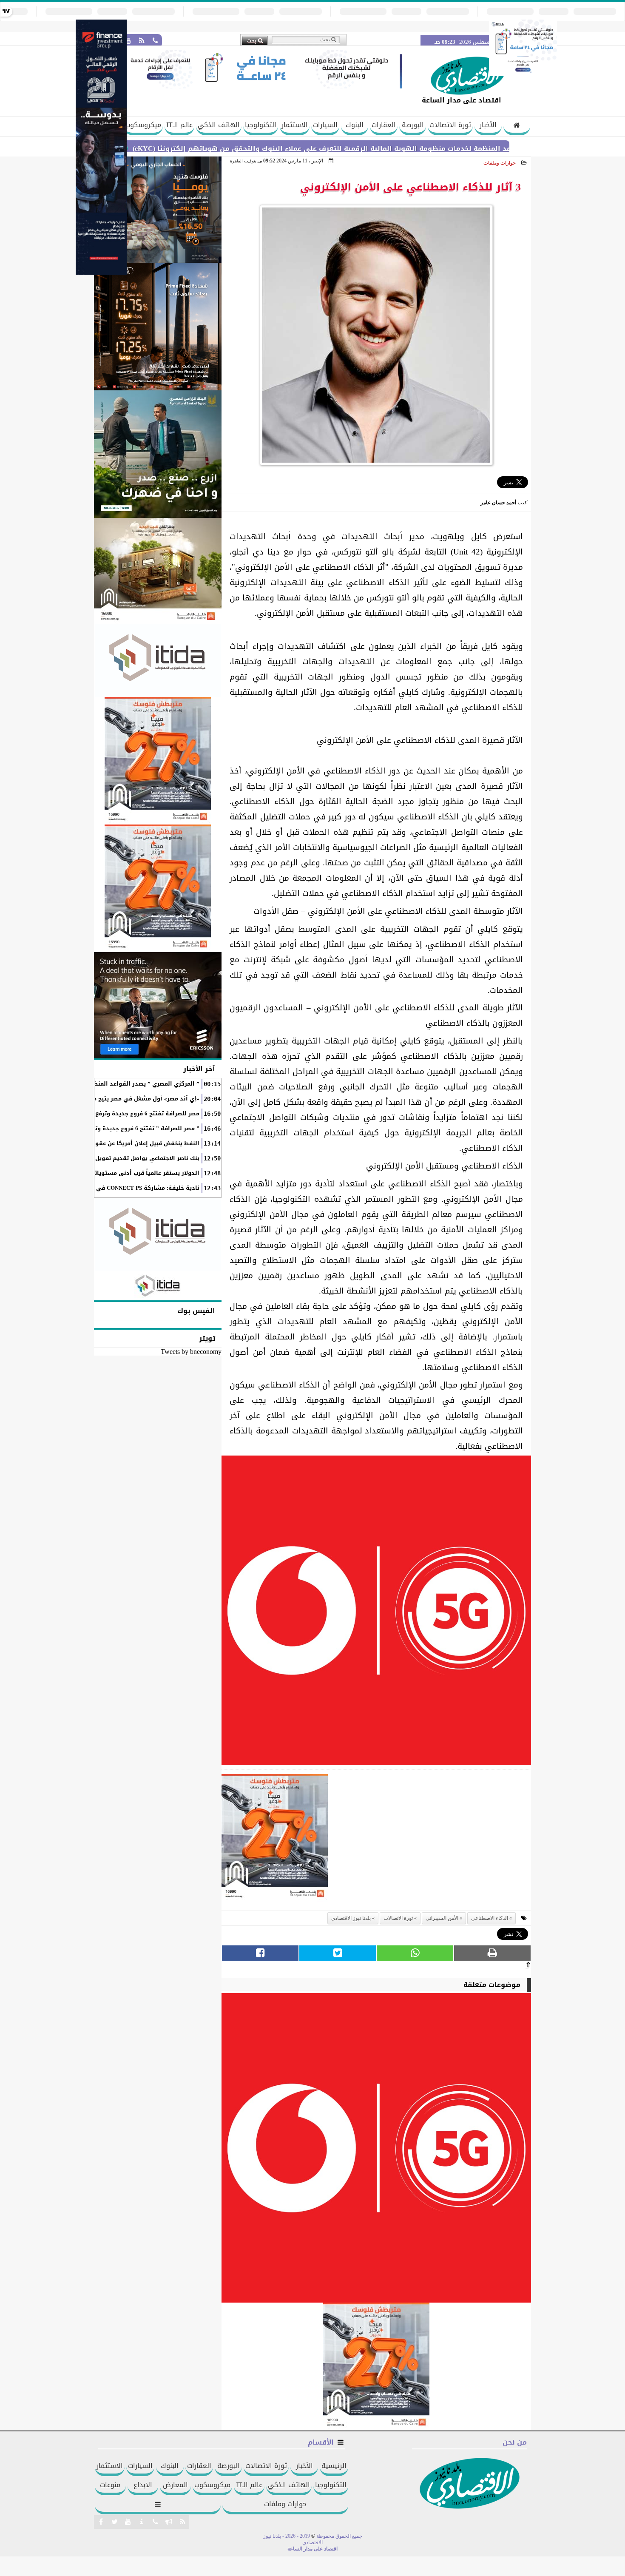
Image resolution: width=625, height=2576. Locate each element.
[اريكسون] (158, 1005)
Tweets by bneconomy (191, 1352)
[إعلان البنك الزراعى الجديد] (158, 454)
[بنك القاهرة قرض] (158, 571)
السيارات (325, 125)
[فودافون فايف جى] (376, 1613)
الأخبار (488, 125)
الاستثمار (295, 125)
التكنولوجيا (261, 125)
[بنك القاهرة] (158, 210)
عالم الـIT (179, 125)
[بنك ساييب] (158, 327)
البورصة (413, 125)
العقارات (384, 125)
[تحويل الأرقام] (523, 74)
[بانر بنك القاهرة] (158, 761)
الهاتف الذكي (219, 125)
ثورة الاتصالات (450, 125)
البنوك (355, 125)
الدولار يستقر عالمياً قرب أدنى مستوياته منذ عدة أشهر (125, 1173)
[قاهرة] (158, 888)
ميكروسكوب (143, 125)
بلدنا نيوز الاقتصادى (351, 1918)
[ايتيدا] (158, 661)
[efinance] (101, 272)
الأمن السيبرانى (442, 1918)
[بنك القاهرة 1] (275, 1840)
